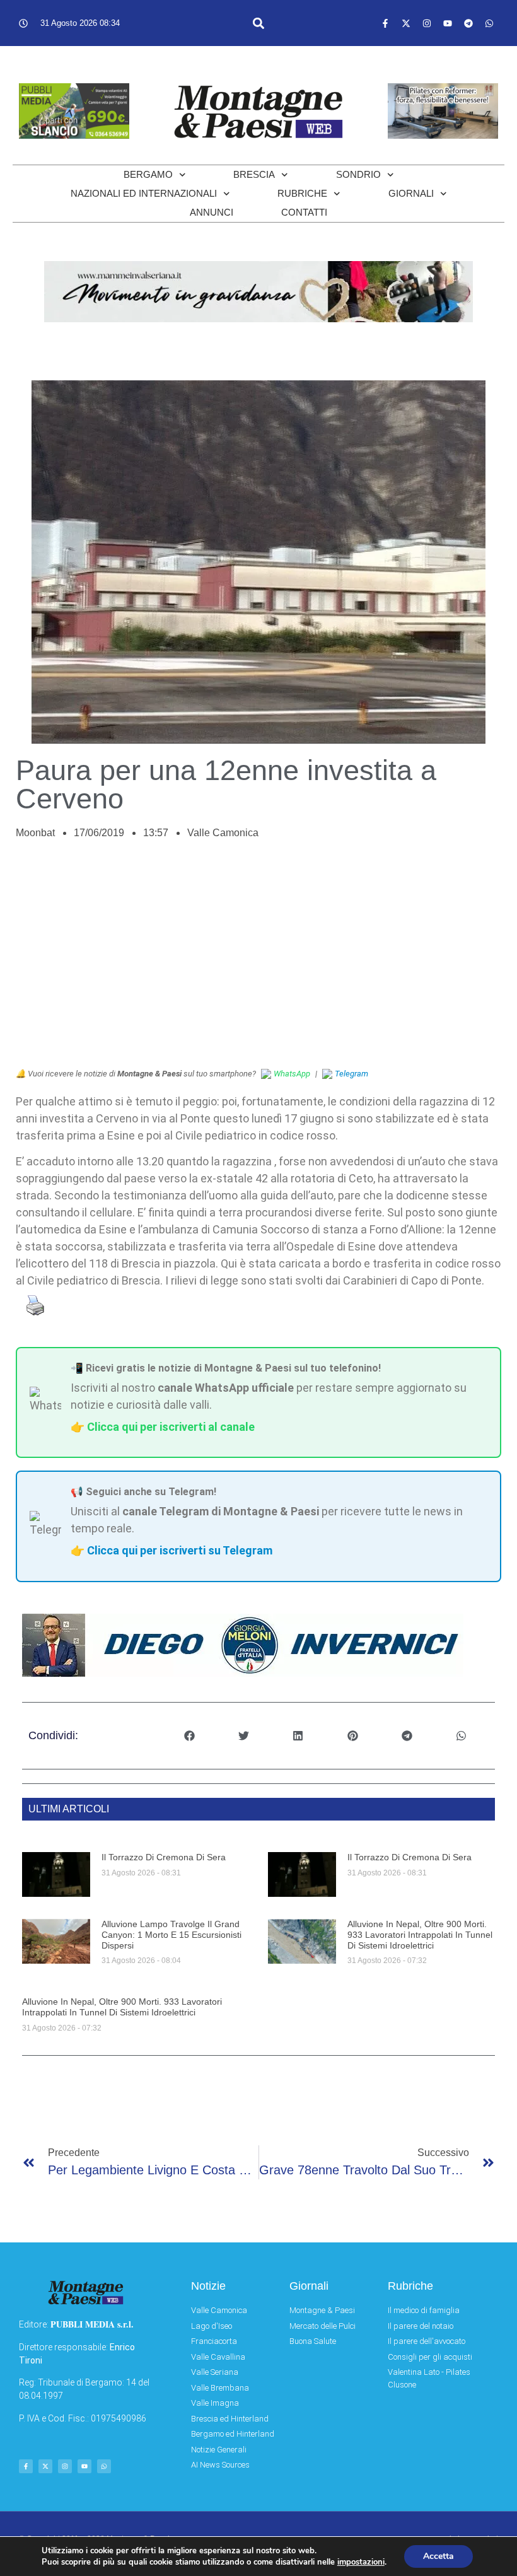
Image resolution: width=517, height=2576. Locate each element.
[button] (259, 23)
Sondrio (358, 174)
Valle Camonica (223, 833)
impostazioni (361, 2562)
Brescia (254, 174)
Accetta (439, 2556)
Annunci (212, 212)
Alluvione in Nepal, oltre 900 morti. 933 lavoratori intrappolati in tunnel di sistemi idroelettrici (420, 1935)
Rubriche (302, 193)
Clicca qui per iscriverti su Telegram (180, 1550)
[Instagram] (427, 23)
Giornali (411, 193)
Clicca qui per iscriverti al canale (171, 1427)
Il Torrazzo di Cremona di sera (164, 1857)
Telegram (351, 1074)
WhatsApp (292, 1074)
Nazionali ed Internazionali (144, 193)
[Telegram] (468, 23)
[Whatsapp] (489, 23)
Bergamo (148, 174)
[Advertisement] (258, 960)
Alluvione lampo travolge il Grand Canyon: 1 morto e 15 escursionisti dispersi (171, 1935)
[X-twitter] (406, 23)
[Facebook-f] (385, 23)
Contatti (304, 212)
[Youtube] (448, 23)
